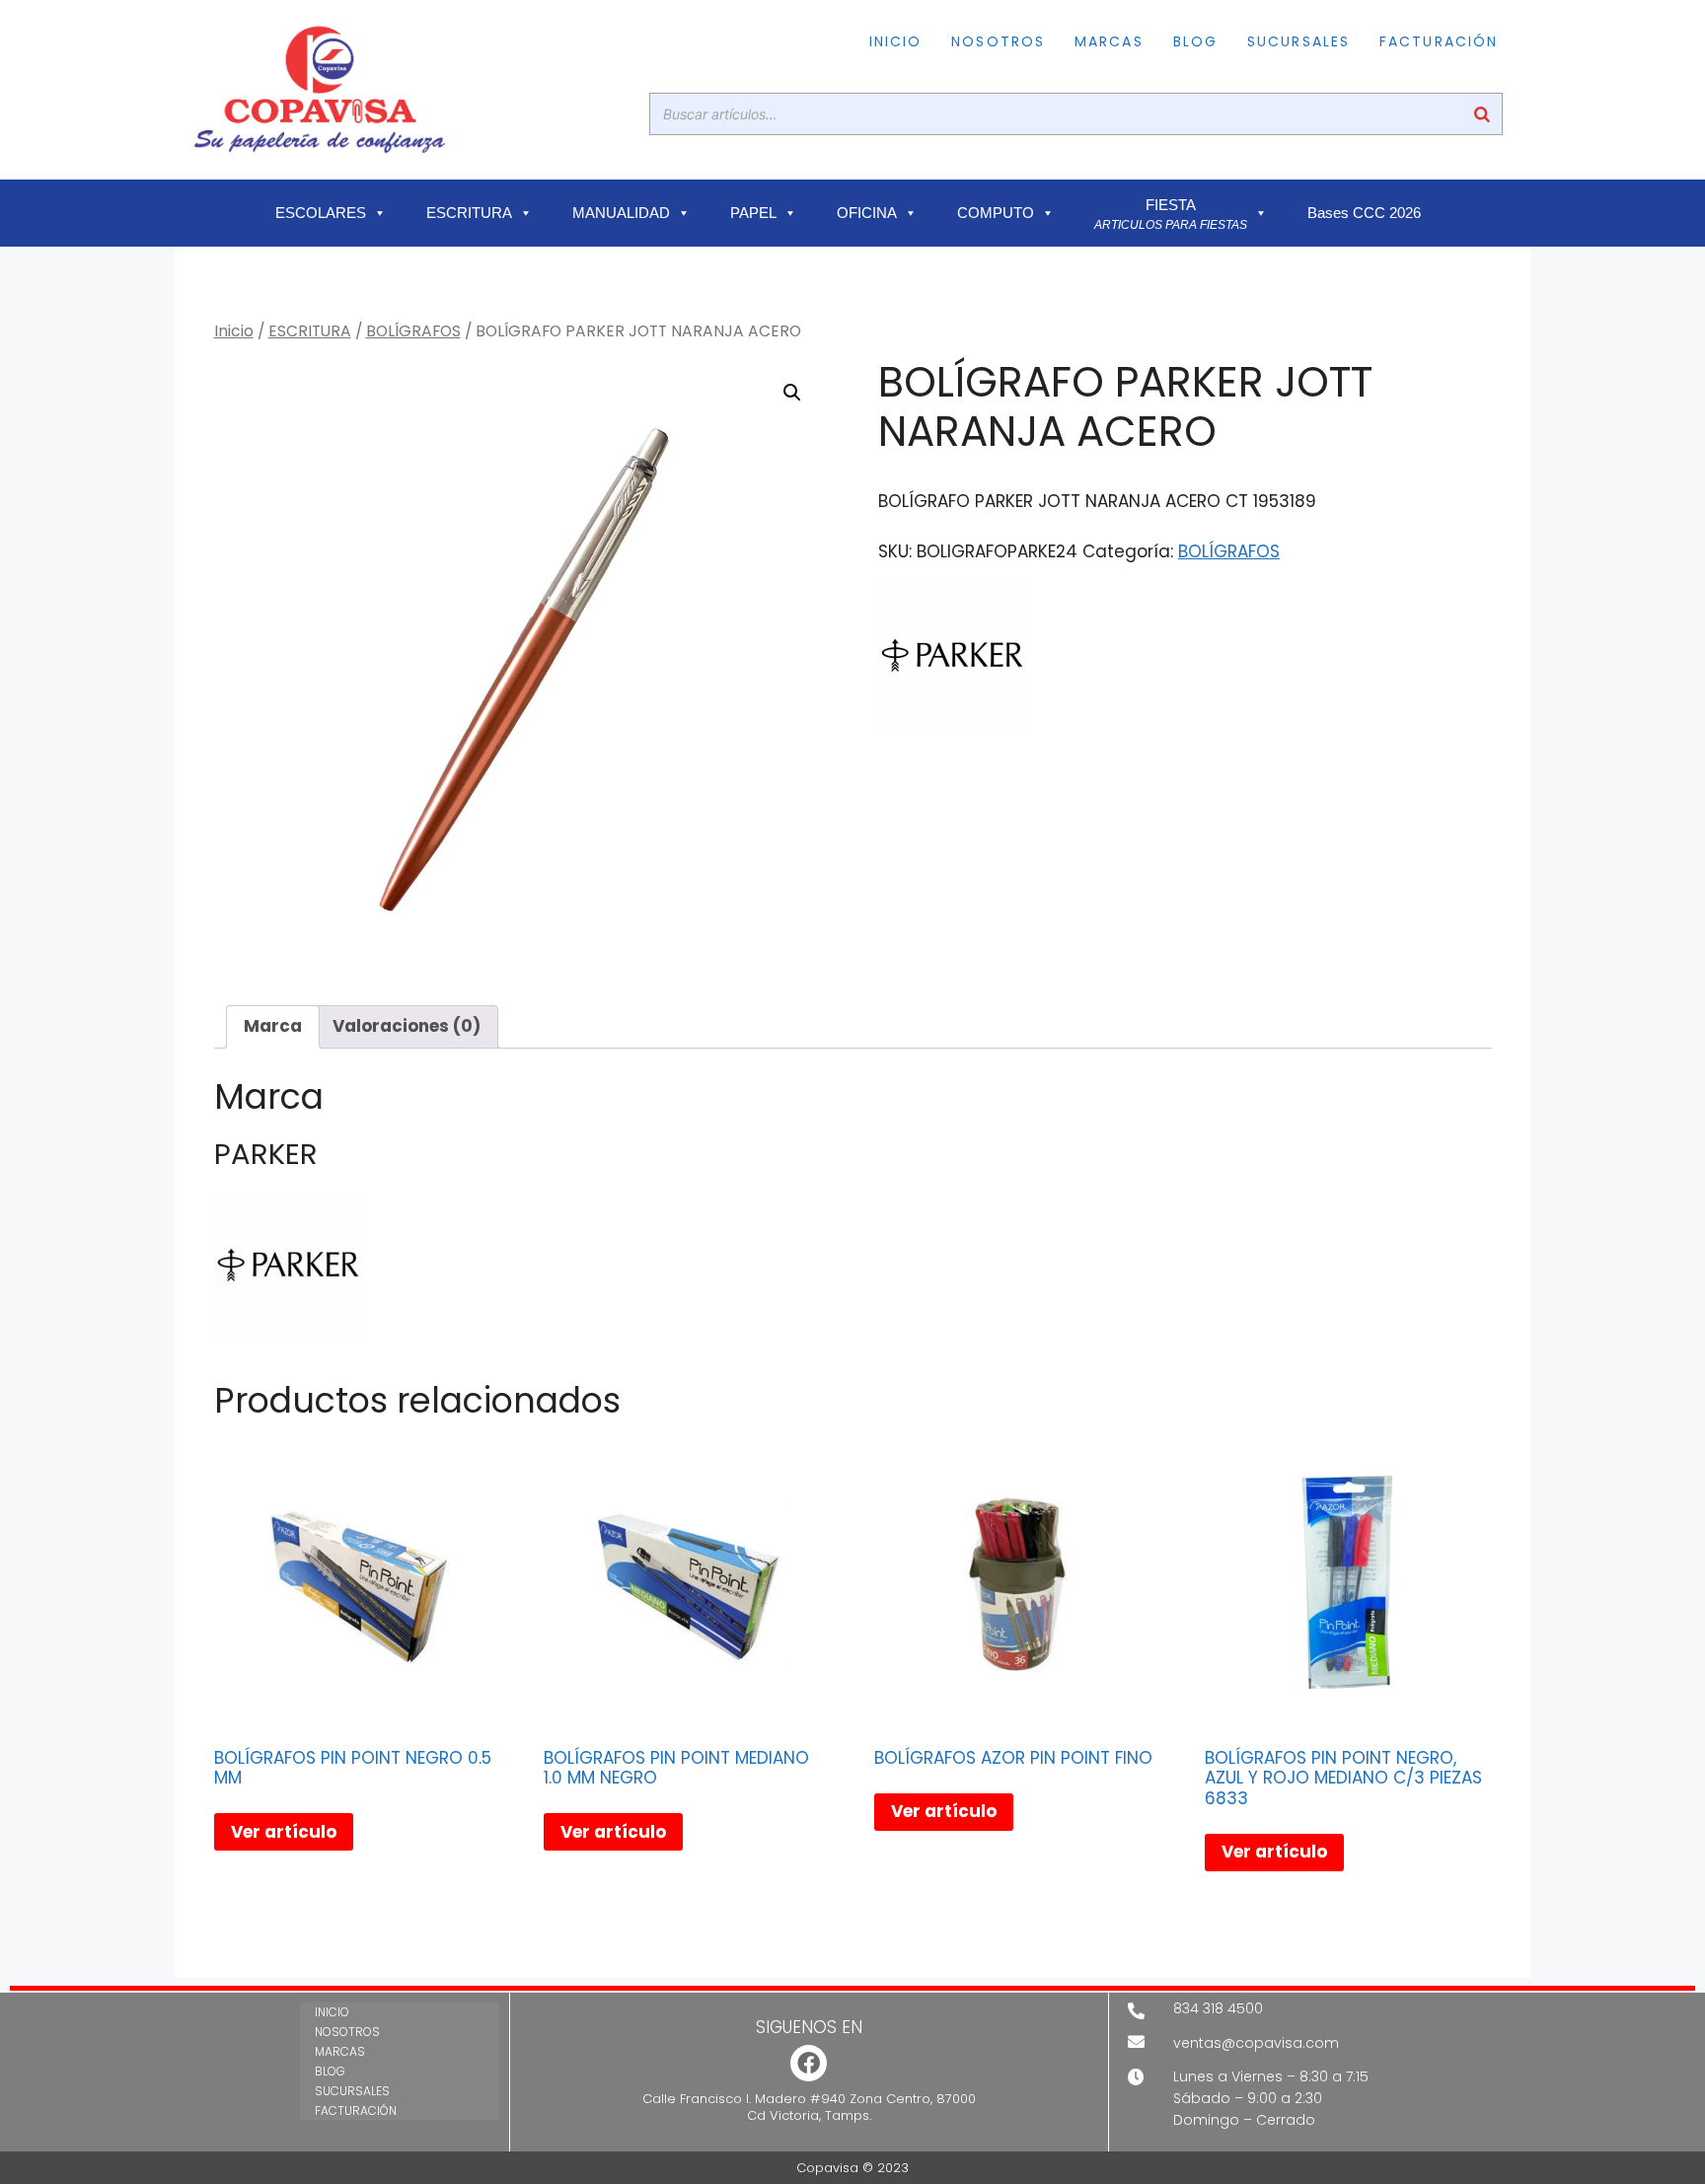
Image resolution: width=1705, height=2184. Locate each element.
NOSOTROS (998, 41)
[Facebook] (809, 2063)
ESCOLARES (321, 213)
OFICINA (867, 213)
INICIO (896, 41)
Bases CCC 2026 (1364, 213)
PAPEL (753, 213)
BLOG (1195, 41)
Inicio (234, 331)
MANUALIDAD (621, 213)
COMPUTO (996, 213)
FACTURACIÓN (1439, 41)
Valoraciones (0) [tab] (407, 1026)
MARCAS (1109, 41)
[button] (792, 393)
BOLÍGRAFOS (413, 331)
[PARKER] (952, 659)
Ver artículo (284, 1832)
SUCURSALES (1298, 41)
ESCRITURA (469, 213)
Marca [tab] (273, 1026)
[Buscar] (1482, 114)
